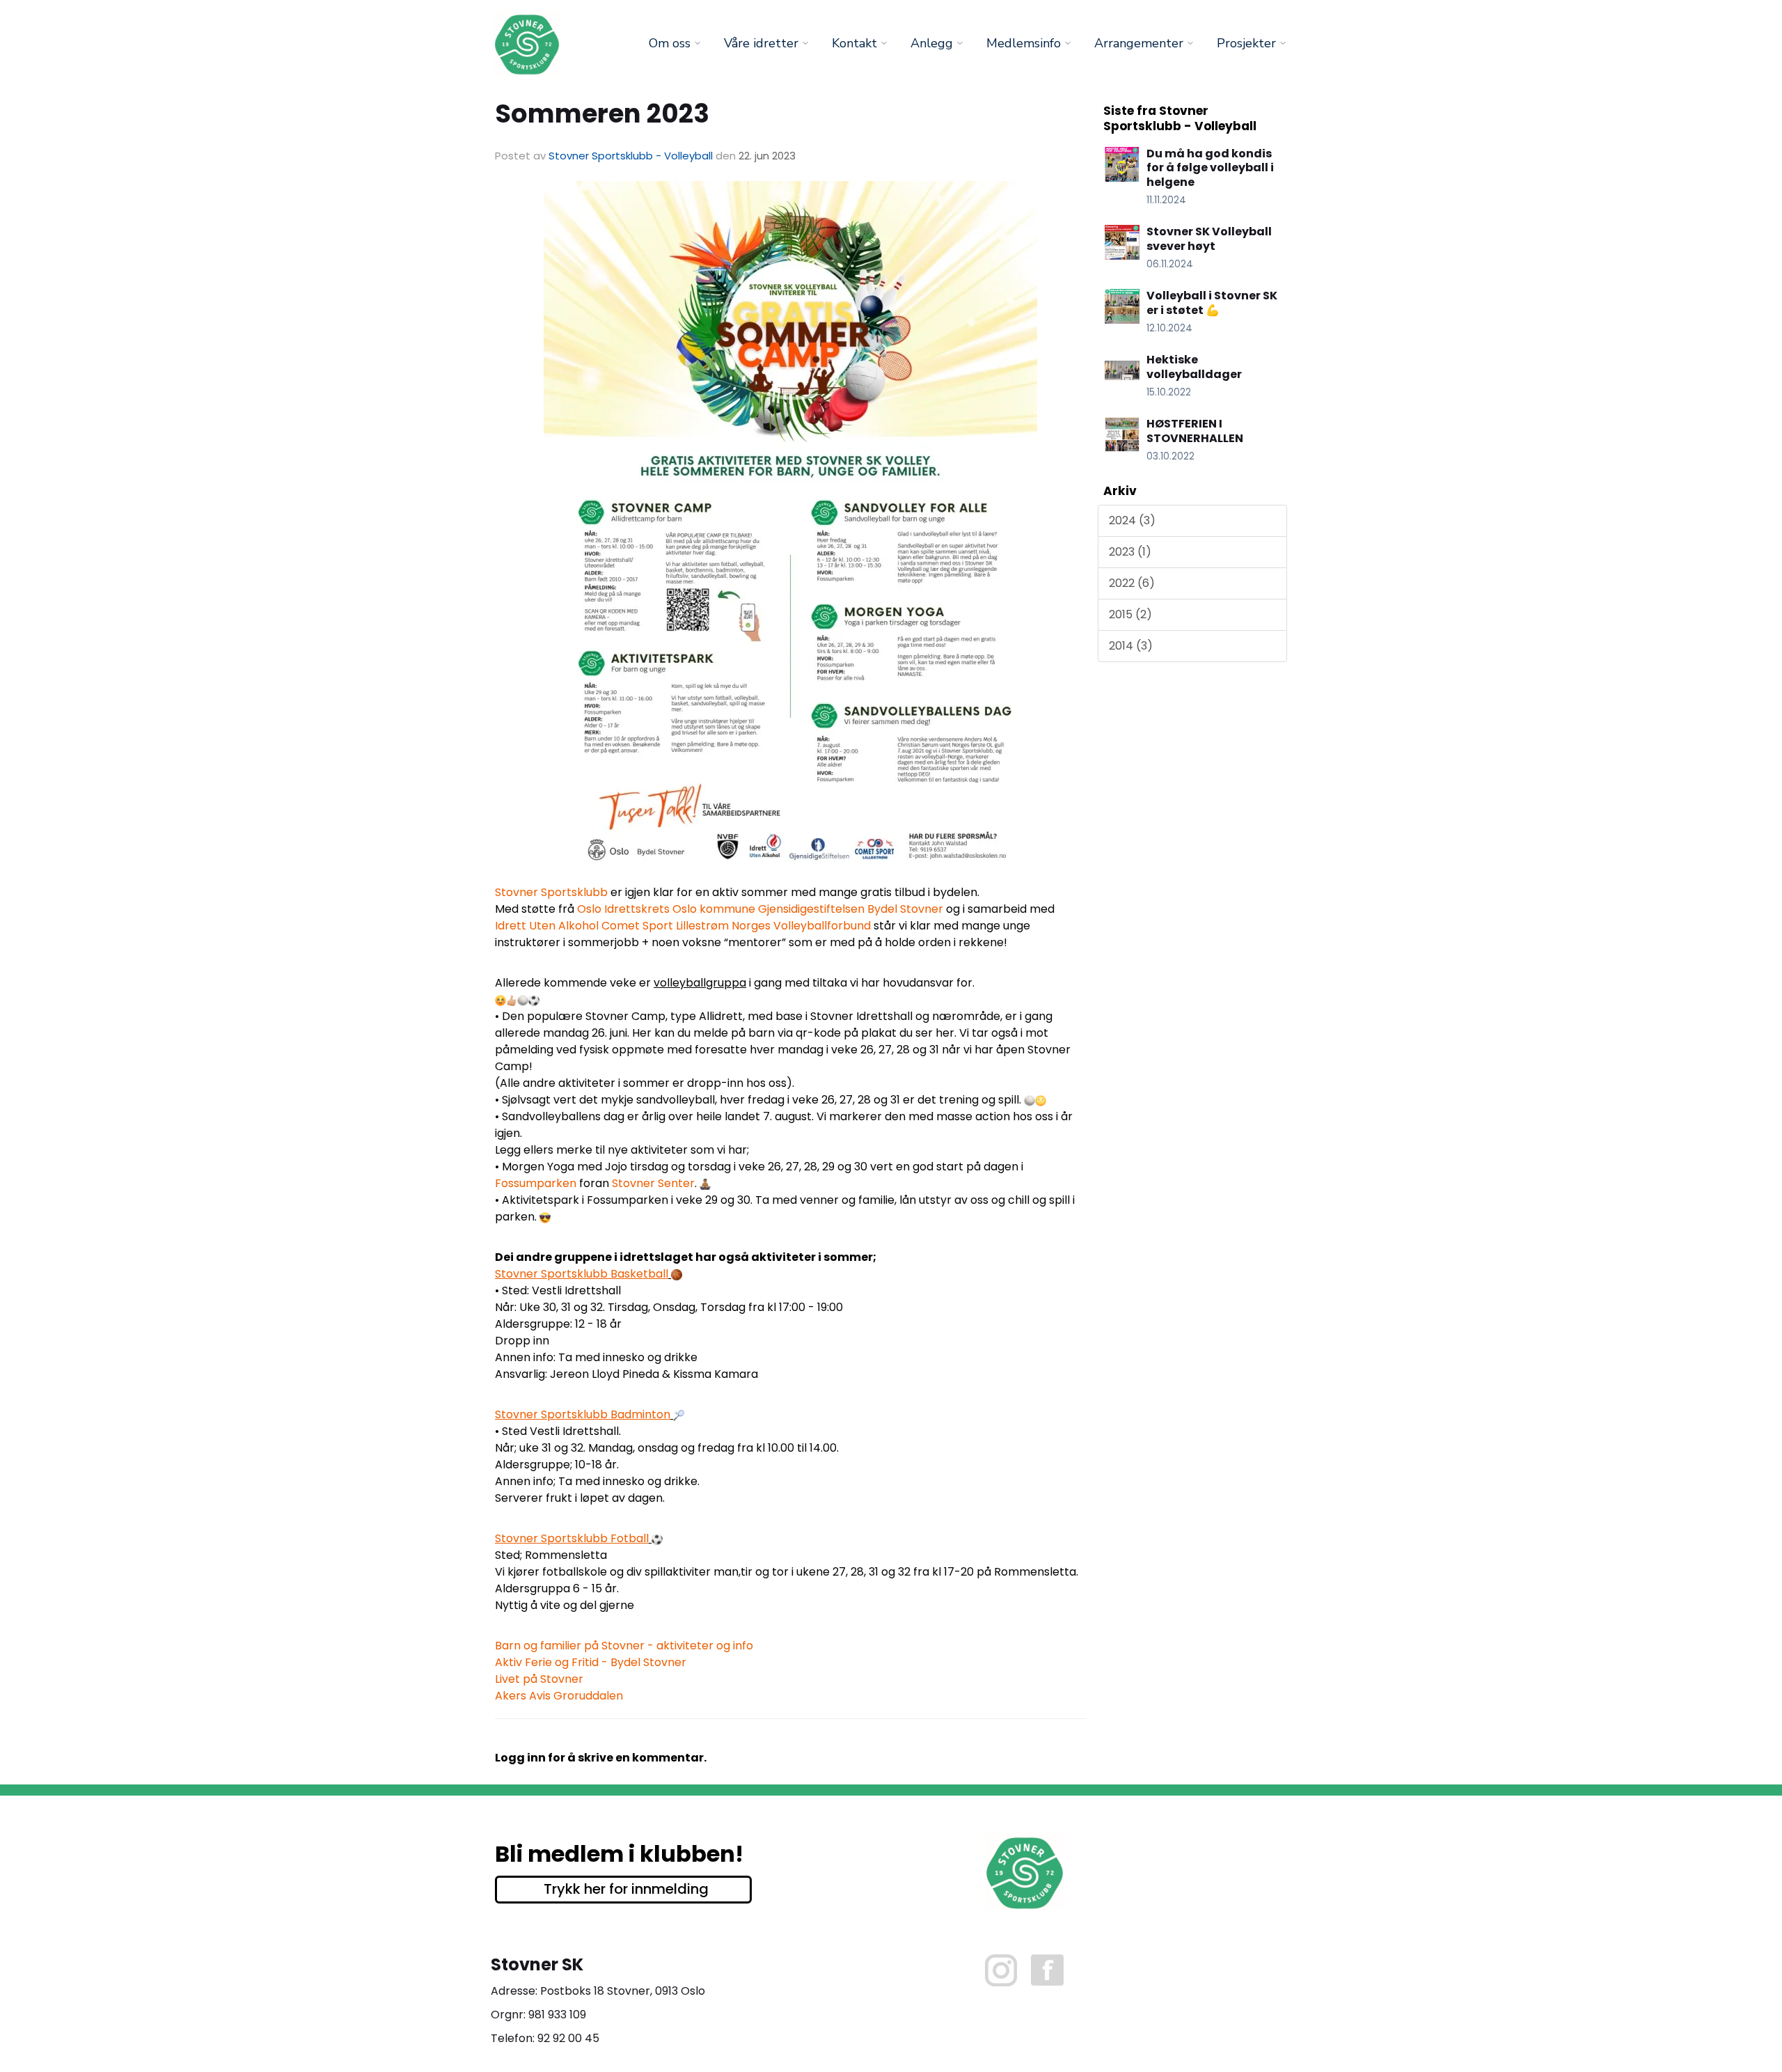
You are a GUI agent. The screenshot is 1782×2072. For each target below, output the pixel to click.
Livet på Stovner (539, 1679)
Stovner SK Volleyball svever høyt (1209, 239)
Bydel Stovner (905, 909)
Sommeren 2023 (602, 113)
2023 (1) (1130, 552)
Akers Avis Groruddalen (559, 1696)
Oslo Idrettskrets (623, 909)
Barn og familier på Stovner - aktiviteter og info (624, 1646)
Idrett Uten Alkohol (547, 926)
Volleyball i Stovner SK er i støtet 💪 (1212, 303)
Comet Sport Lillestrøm (665, 926)
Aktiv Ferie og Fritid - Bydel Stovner (591, 1662)
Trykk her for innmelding (626, 1889)
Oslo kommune (714, 909)
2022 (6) (1132, 583)
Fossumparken (536, 1183)
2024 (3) (1132, 520)
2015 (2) (1130, 614)
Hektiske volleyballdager (1194, 367)
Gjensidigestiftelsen (811, 909)
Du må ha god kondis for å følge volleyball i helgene (1210, 168)
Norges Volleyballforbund (801, 926)
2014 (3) (1131, 646)
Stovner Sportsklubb (551, 892)
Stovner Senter (653, 1183)
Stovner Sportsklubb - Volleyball (631, 156)
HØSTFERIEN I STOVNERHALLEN (1195, 431)
